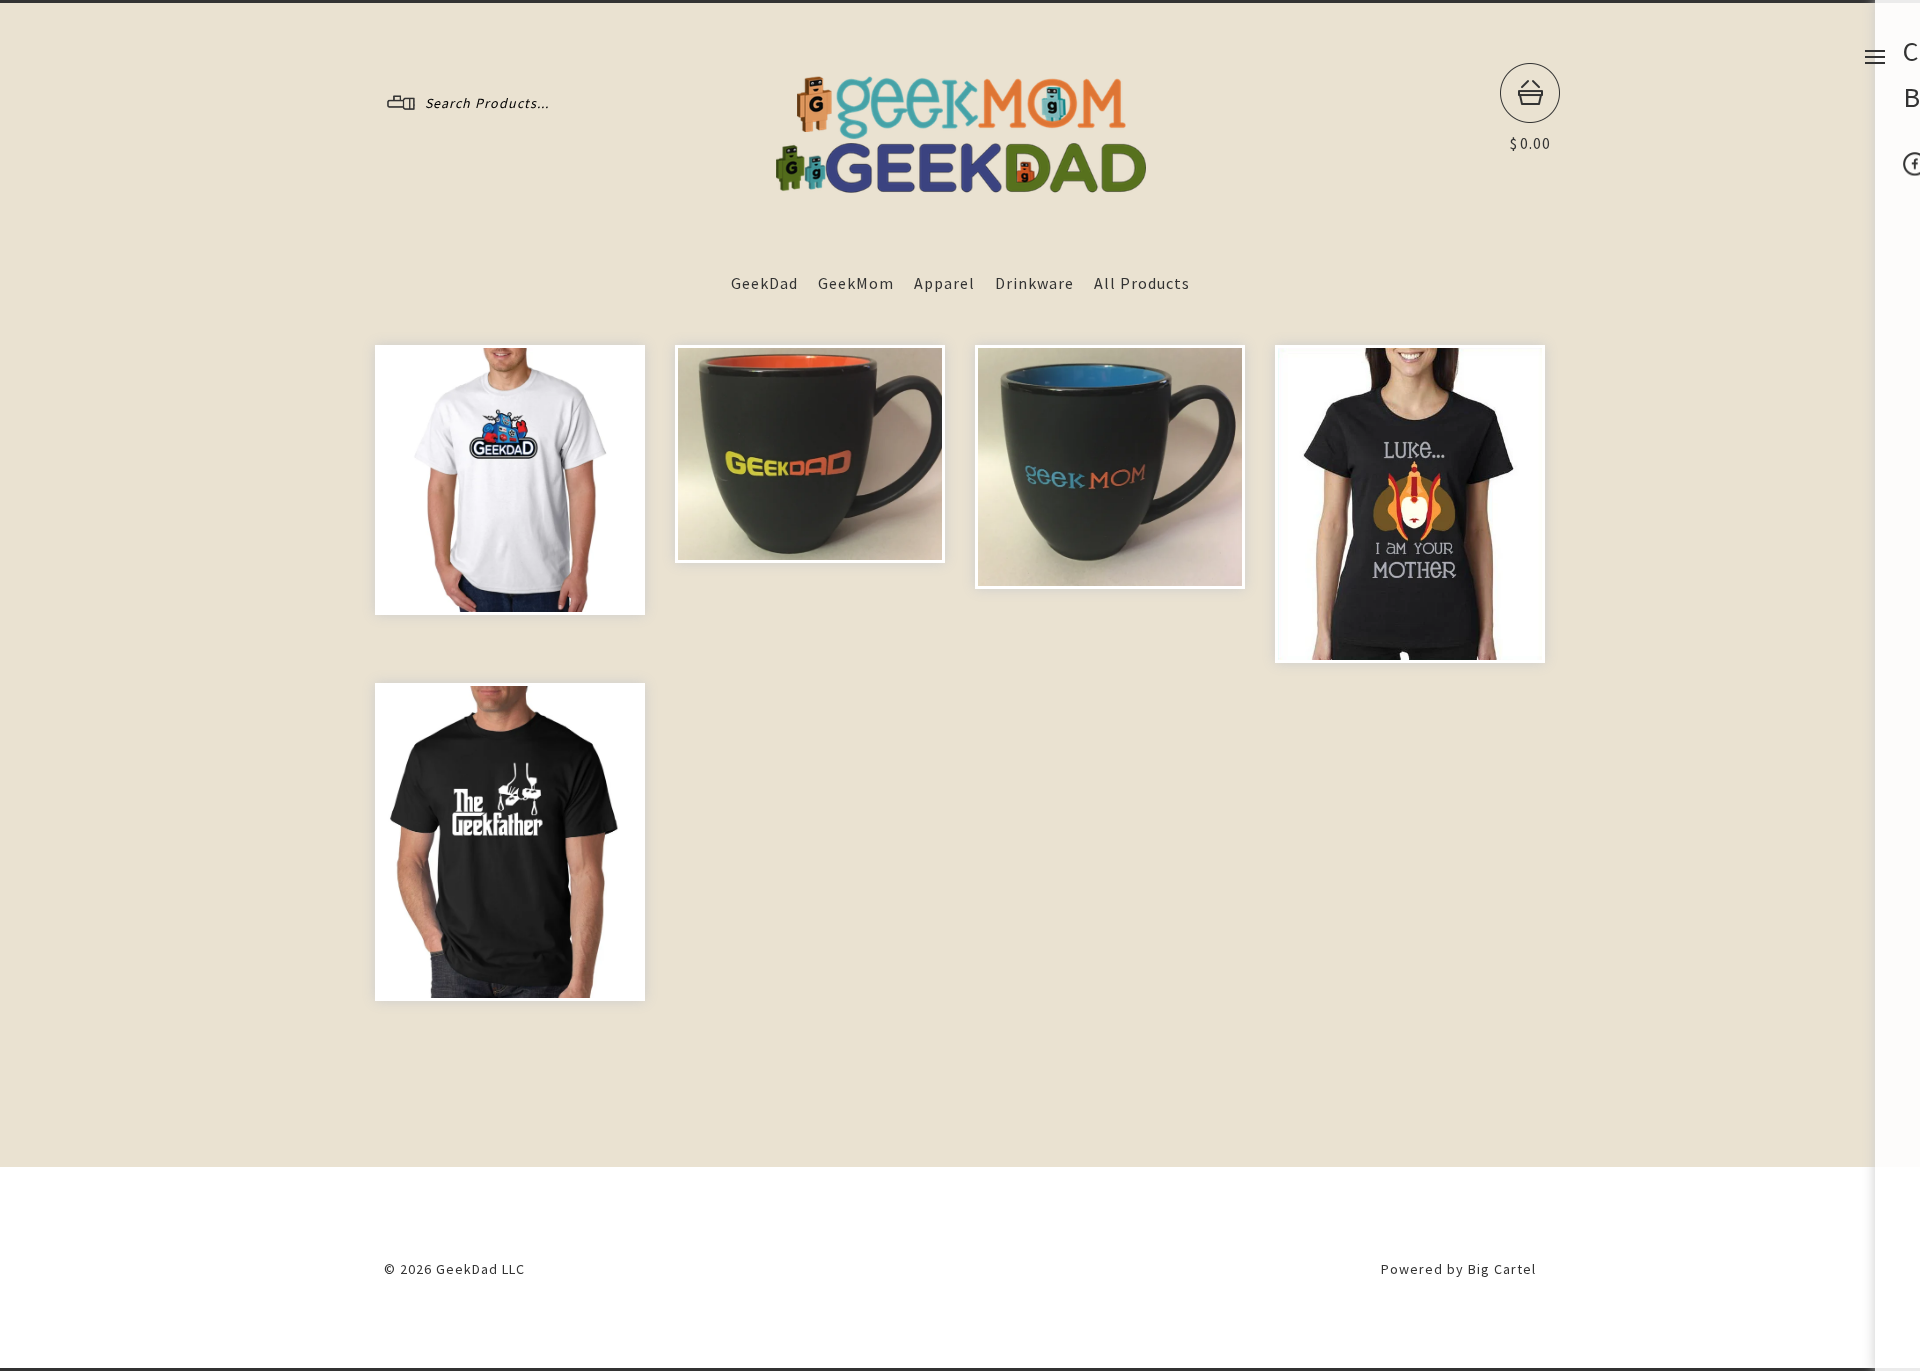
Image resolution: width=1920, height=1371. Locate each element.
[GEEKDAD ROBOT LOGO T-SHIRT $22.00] (510, 480)
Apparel (944, 283)
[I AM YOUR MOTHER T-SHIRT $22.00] (1410, 504)
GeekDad (764, 283)
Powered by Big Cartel (1458, 1269)
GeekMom (856, 283)
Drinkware (1034, 283)
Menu (1875, 57)
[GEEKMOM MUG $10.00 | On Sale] (1110, 467)
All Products (1142, 283)
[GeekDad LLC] (961, 187)
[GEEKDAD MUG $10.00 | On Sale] (810, 454)
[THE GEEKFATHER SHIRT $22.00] (510, 842)
